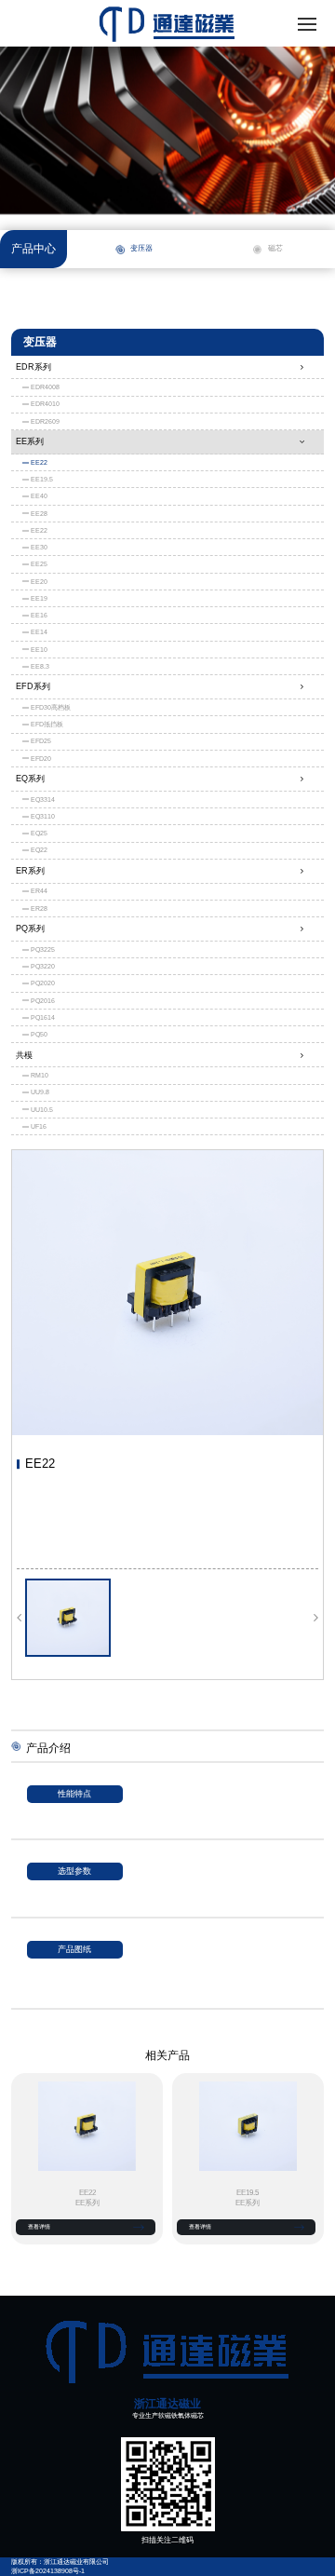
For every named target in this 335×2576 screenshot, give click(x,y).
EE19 (39, 598)
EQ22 (39, 850)
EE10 (39, 650)
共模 (24, 1055)
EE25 (39, 564)
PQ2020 (43, 983)
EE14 (39, 632)
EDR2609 (45, 421)
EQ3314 (43, 800)
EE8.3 (40, 666)
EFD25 (41, 741)
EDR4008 (45, 387)
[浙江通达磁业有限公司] (167, 2352)
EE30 (39, 547)
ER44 (39, 891)
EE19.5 (42, 479)
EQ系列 (30, 779)
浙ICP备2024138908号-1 (48, 2571)
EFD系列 (33, 686)
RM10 (40, 1075)
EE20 (39, 582)
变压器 (141, 248)
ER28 (39, 908)
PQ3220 (43, 966)
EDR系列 (33, 367)
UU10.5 (42, 1110)
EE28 (39, 514)
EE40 (39, 496)
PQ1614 (43, 1017)
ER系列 (30, 871)
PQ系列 (30, 929)
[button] (19, 1617)
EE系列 (30, 441)
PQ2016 (43, 1001)
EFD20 (41, 759)
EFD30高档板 (51, 707)
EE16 (39, 615)
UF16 (39, 1126)
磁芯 (275, 248)
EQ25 (39, 833)
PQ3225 (43, 949)
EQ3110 (43, 816)
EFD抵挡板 (47, 724)
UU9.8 (40, 1092)
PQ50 (39, 1034)
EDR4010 (45, 404)
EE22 (39, 462)
